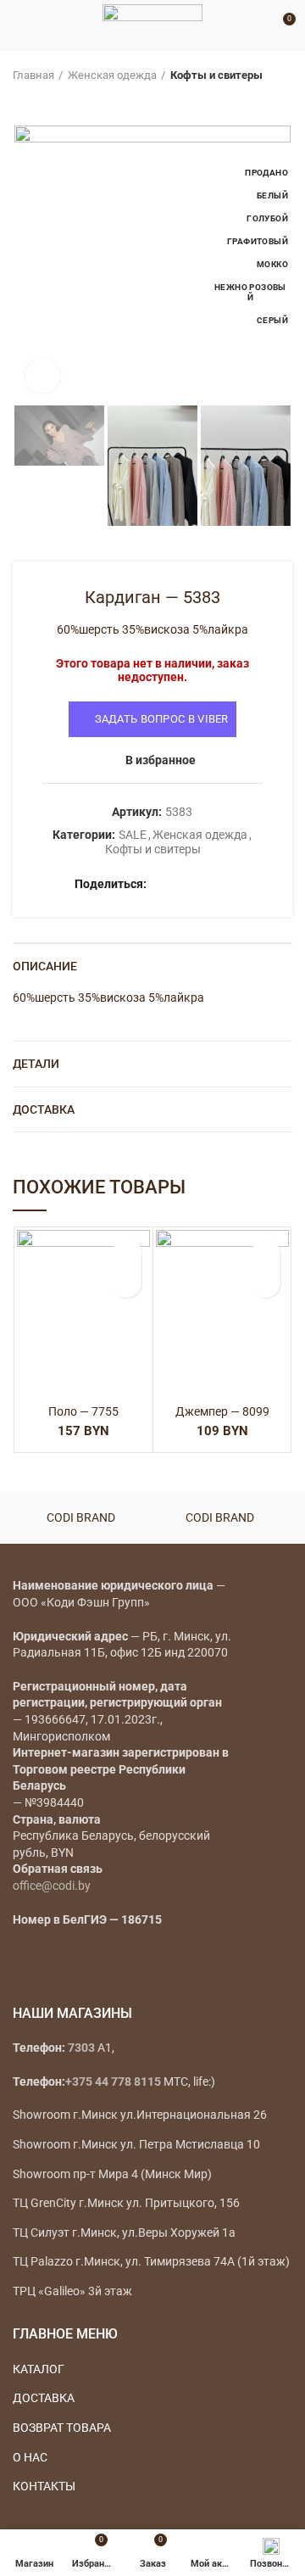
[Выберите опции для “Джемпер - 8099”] (266, 1283)
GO (258, 25)
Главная (33, 75)
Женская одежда (112, 75)
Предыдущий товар (21, 100)
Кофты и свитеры (216, 75)
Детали (36, 1064)
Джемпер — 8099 (222, 1411)
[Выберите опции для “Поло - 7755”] (127, 1283)
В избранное (161, 760)
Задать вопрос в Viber (162, 719)
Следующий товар (55, 100)
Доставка (44, 1109)
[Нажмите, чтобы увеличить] (42, 376)
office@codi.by (52, 1886)
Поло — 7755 (83, 1411)
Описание (45, 966)
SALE (133, 835)
